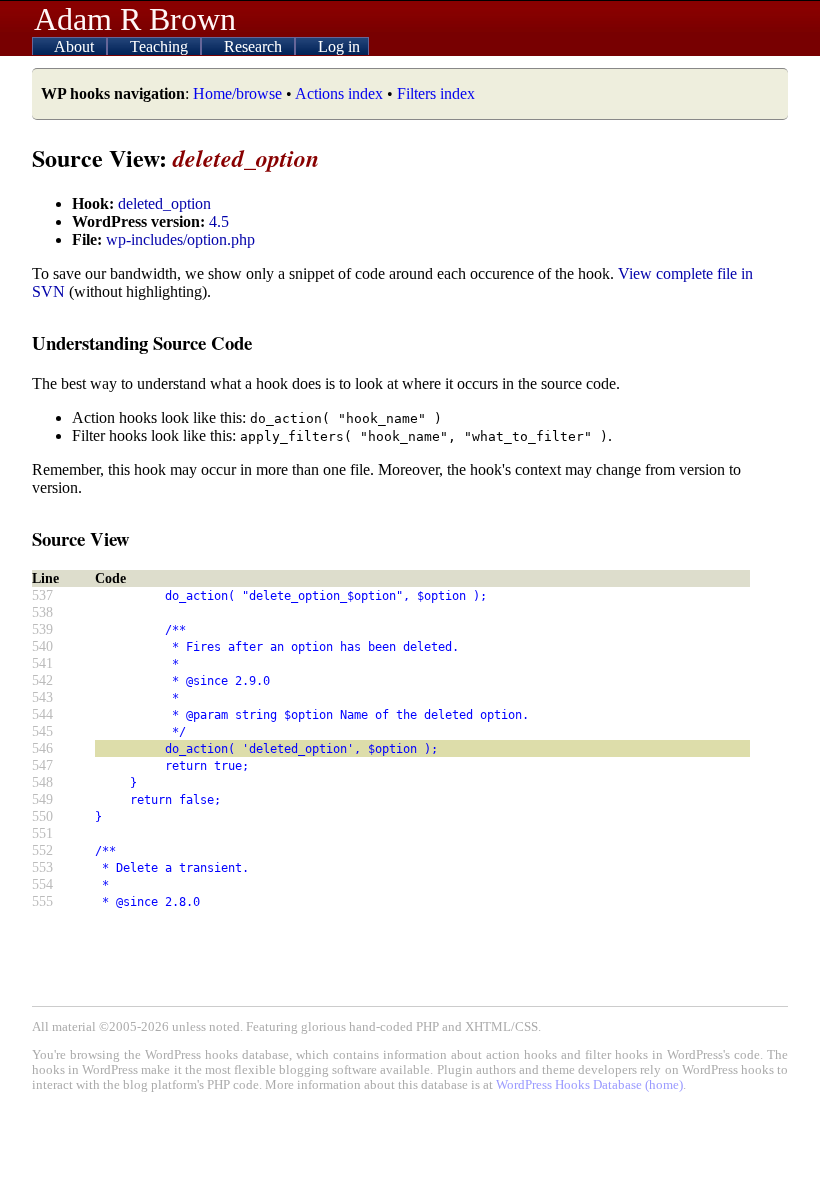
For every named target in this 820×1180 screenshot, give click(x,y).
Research (255, 46)
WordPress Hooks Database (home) (589, 1085)
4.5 (219, 221)
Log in (339, 46)
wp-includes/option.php (180, 239)
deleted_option (164, 203)
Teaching (161, 46)
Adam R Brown (135, 19)
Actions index (339, 93)
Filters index (436, 93)
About (76, 46)
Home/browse (237, 93)
